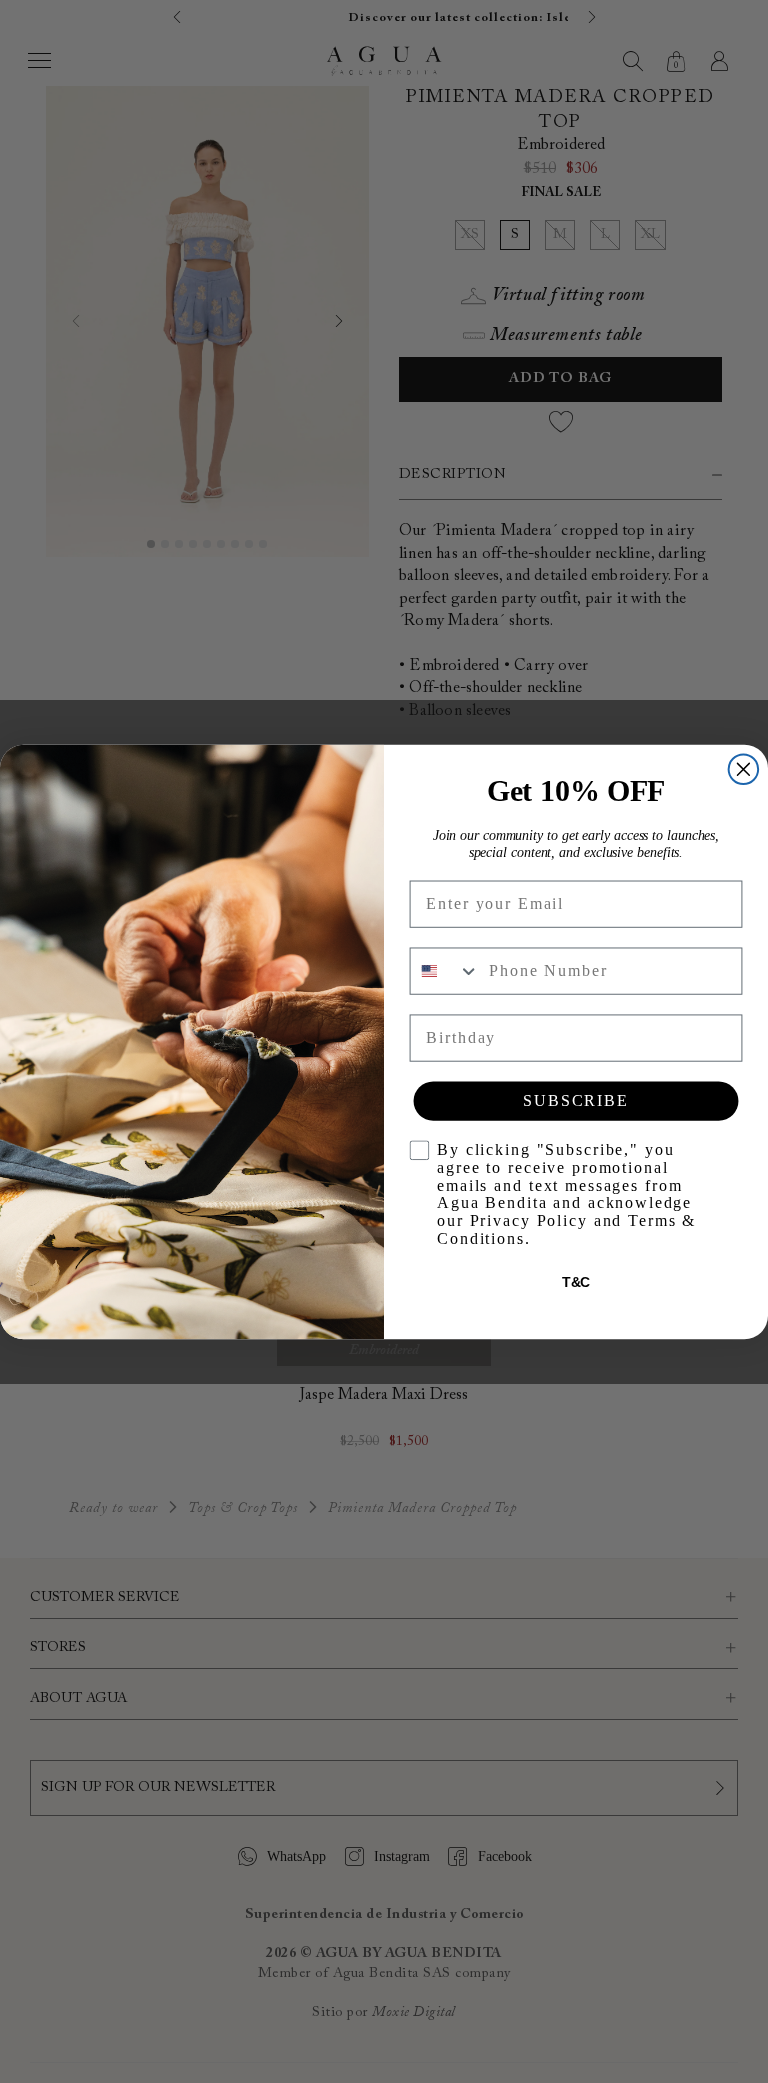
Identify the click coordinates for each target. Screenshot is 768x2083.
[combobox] (445, 970)
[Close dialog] (744, 769)
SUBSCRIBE (575, 1100)
